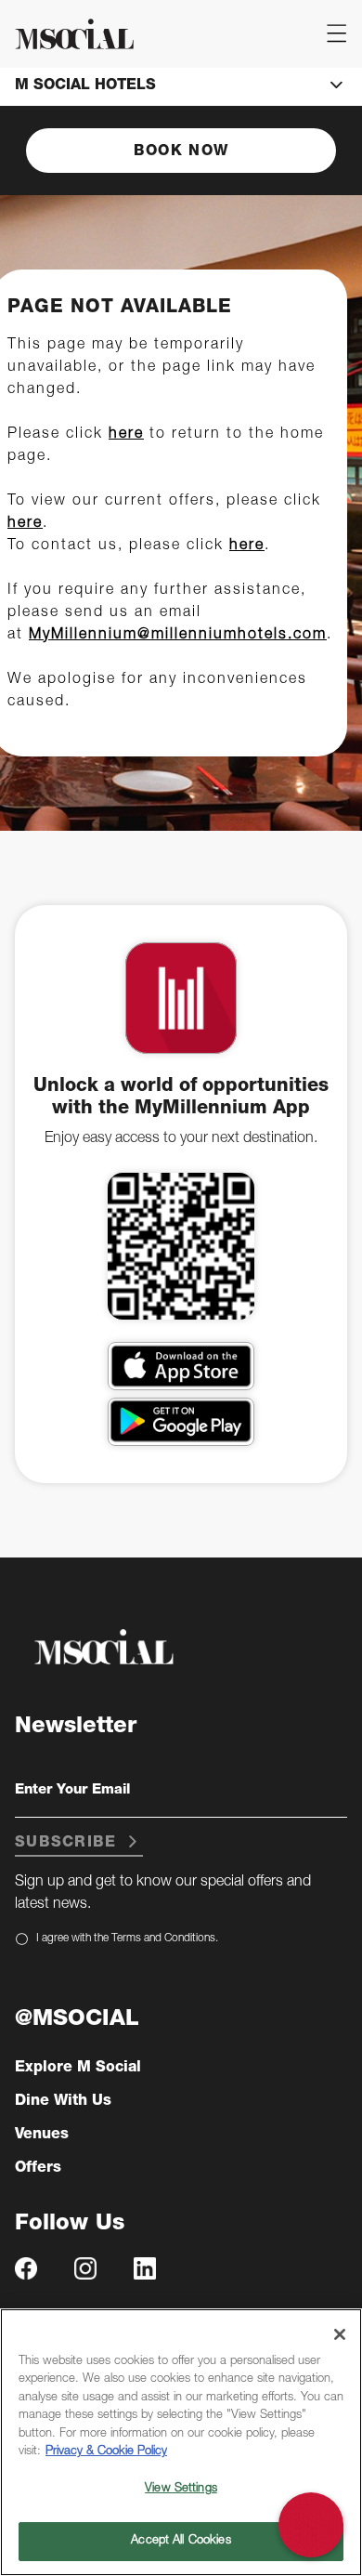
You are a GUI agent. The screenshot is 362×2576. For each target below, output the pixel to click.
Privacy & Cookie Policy (106, 2452)
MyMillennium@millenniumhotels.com (178, 636)
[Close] (340, 2334)
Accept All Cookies (181, 2541)
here (126, 435)
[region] (181, 2442)
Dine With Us (63, 2102)
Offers (38, 2169)
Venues (42, 2136)
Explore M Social (78, 2069)
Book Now (181, 152)
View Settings (181, 2489)
